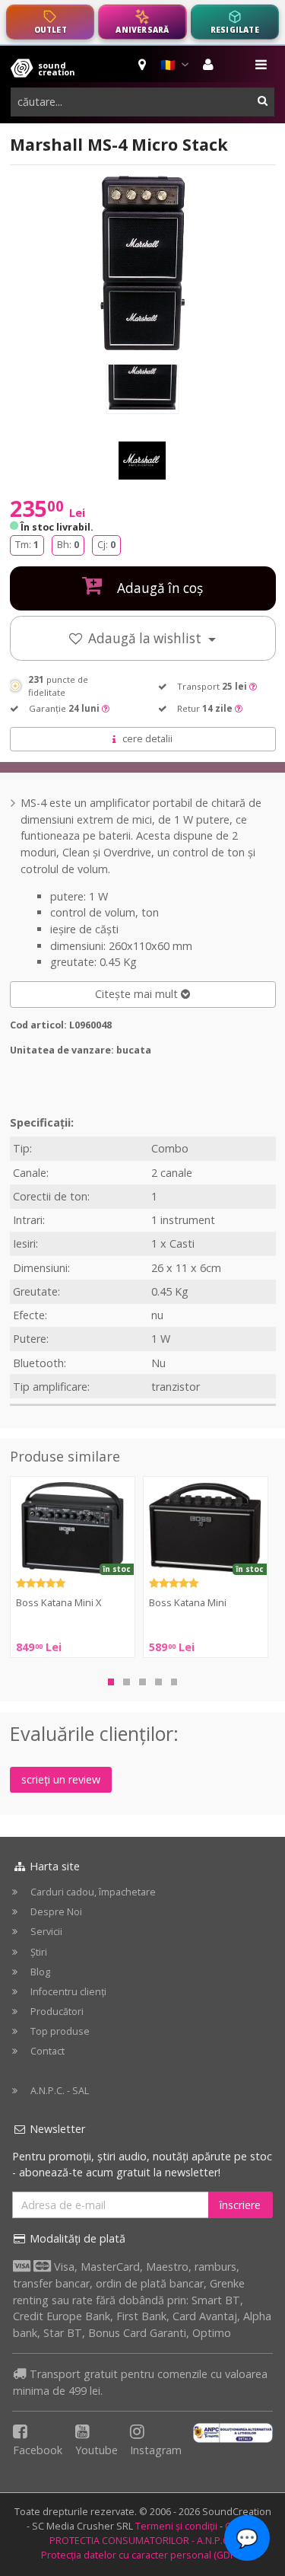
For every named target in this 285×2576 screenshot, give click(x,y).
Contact (47, 2051)
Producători (57, 2012)
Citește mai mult (138, 994)
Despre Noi (56, 1912)
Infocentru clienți (68, 1992)
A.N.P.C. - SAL (60, 2091)
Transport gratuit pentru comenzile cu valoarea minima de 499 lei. (140, 2382)
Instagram (156, 2450)
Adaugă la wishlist (146, 638)
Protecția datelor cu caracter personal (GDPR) (143, 2555)
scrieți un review (61, 1779)
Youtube (97, 2450)
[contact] (143, 65)
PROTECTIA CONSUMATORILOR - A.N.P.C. (140, 2541)
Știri (39, 1952)
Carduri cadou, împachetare (93, 1892)
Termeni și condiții (176, 2526)
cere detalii (147, 739)
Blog (40, 1972)
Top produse (60, 2031)
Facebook (38, 2450)
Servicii (46, 1932)
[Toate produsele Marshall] (143, 461)
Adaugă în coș (158, 588)
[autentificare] (210, 65)
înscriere (240, 2205)
